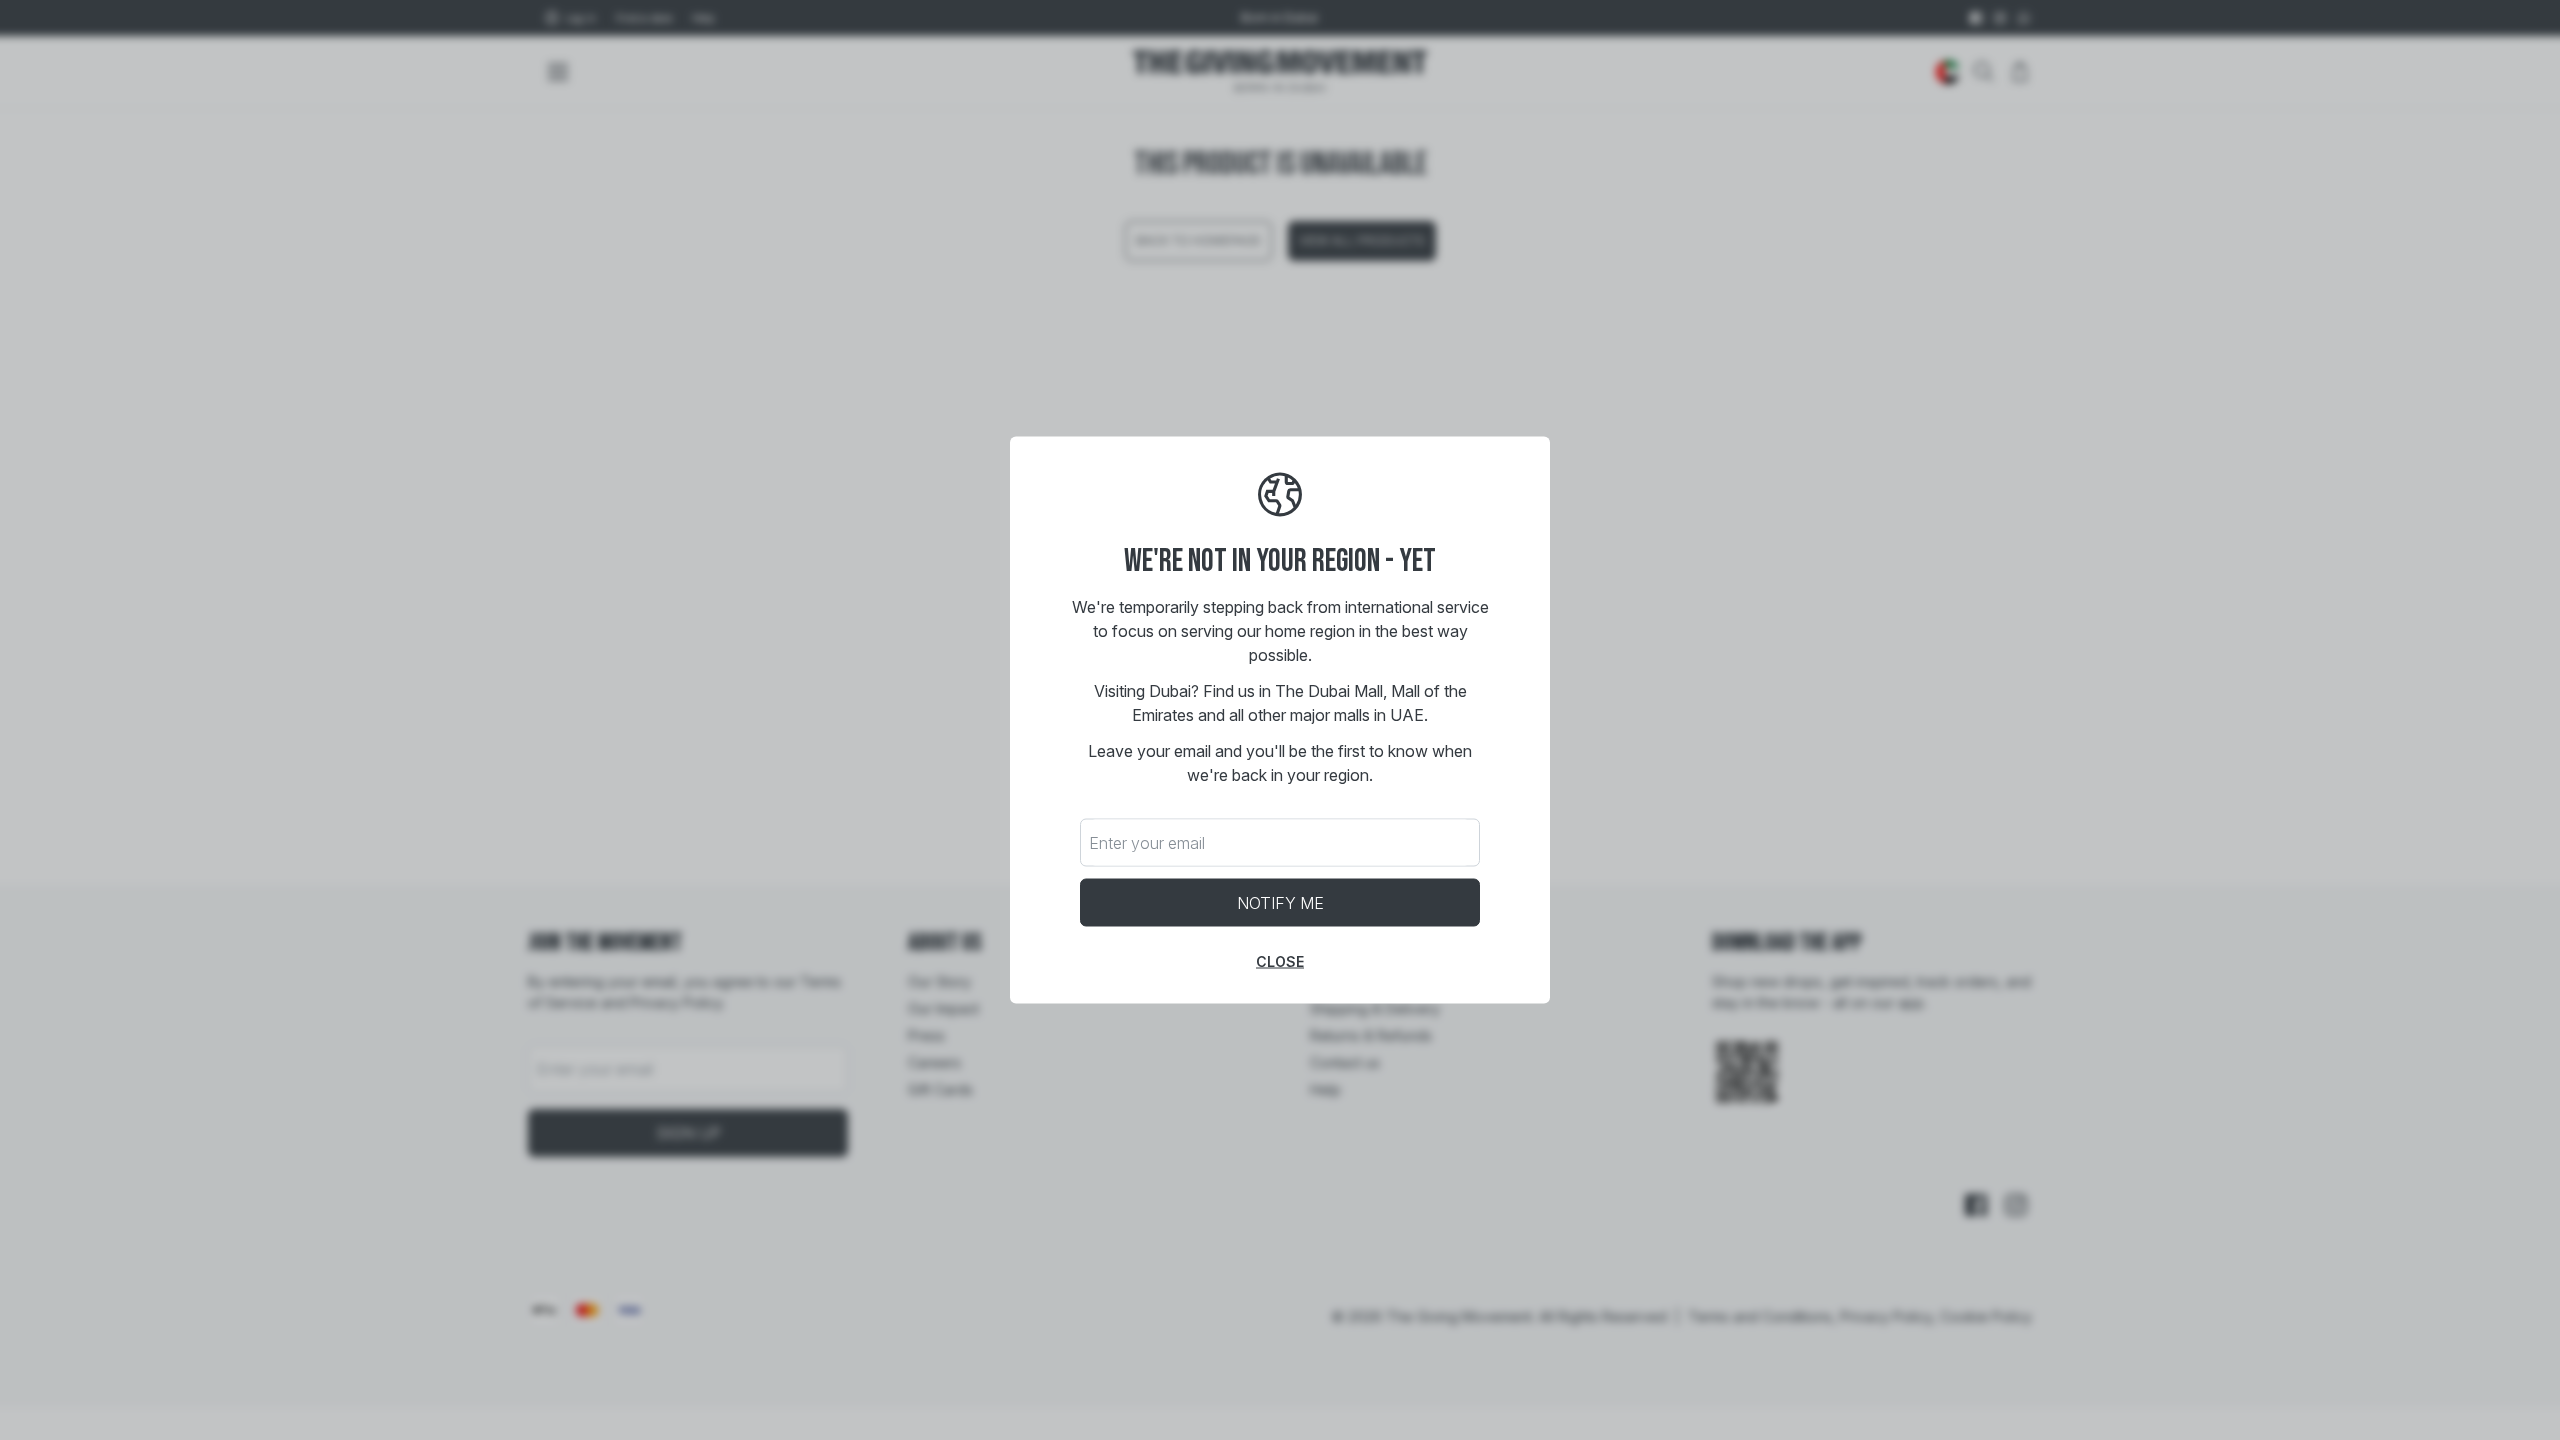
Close (1280, 961)
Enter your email (1147, 843)
